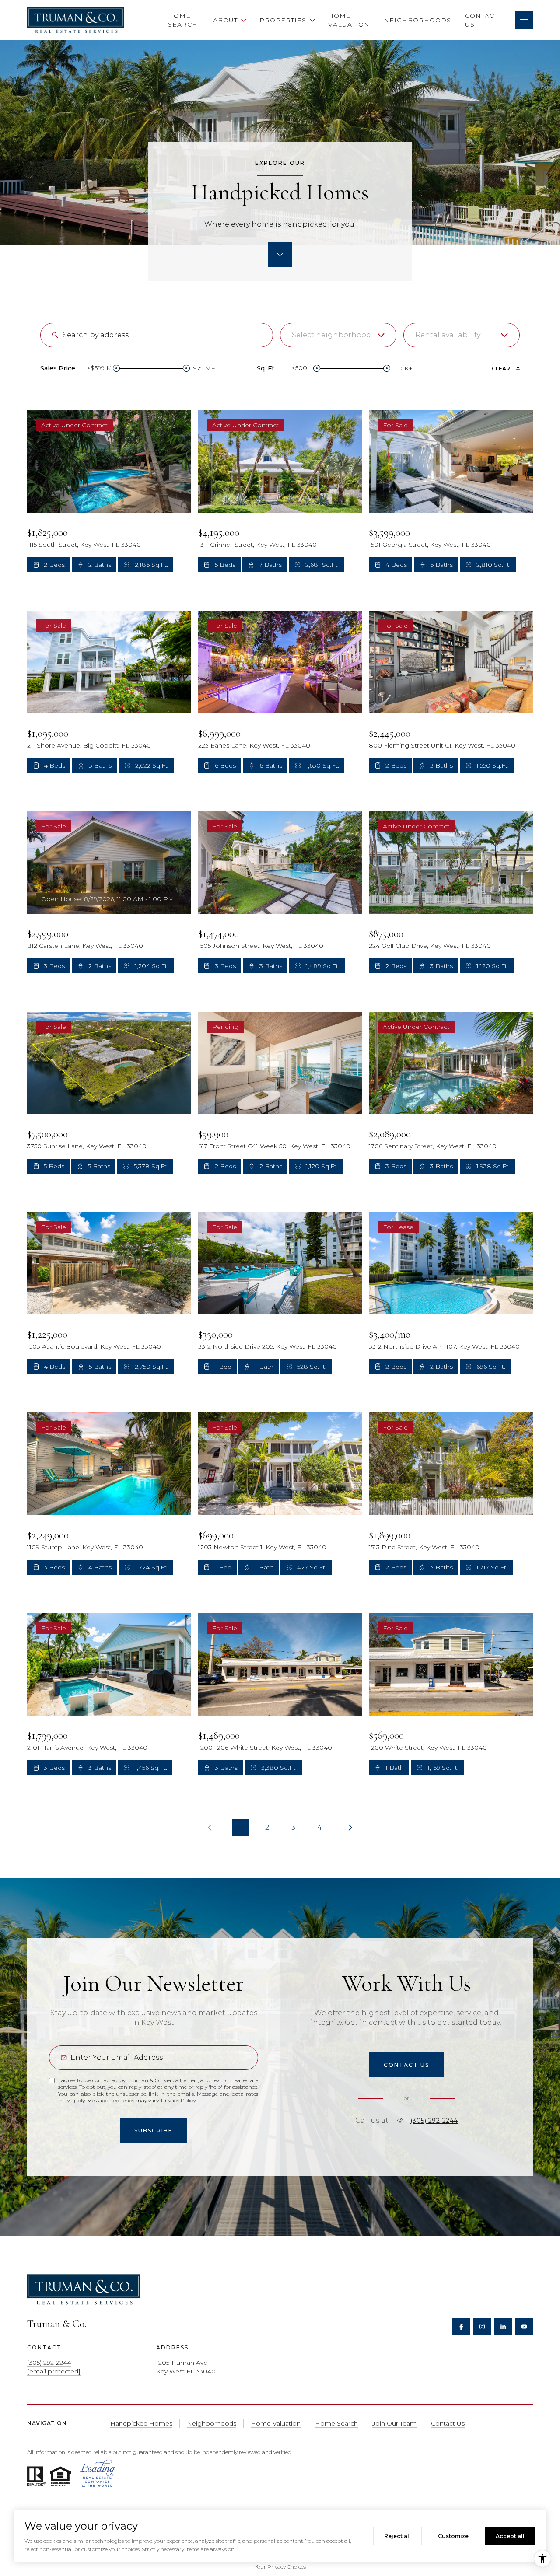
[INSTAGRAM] (482, 2327)
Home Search (183, 20)
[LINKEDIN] (503, 2327)
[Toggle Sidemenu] (524, 20)
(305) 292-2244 (434, 2121)
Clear (501, 369)
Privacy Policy (178, 2100)
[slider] (116, 368)
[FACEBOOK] (461, 2327)
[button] (406, 2065)
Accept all (510, 2536)
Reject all (397, 2536)
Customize (453, 2536)
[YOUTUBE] (524, 2327)
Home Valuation (349, 20)
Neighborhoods (417, 20)
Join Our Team (394, 2423)
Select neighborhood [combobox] (331, 335)
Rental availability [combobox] (448, 335)
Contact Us (481, 20)
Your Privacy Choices (280, 2567)
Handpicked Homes (141, 2423)
